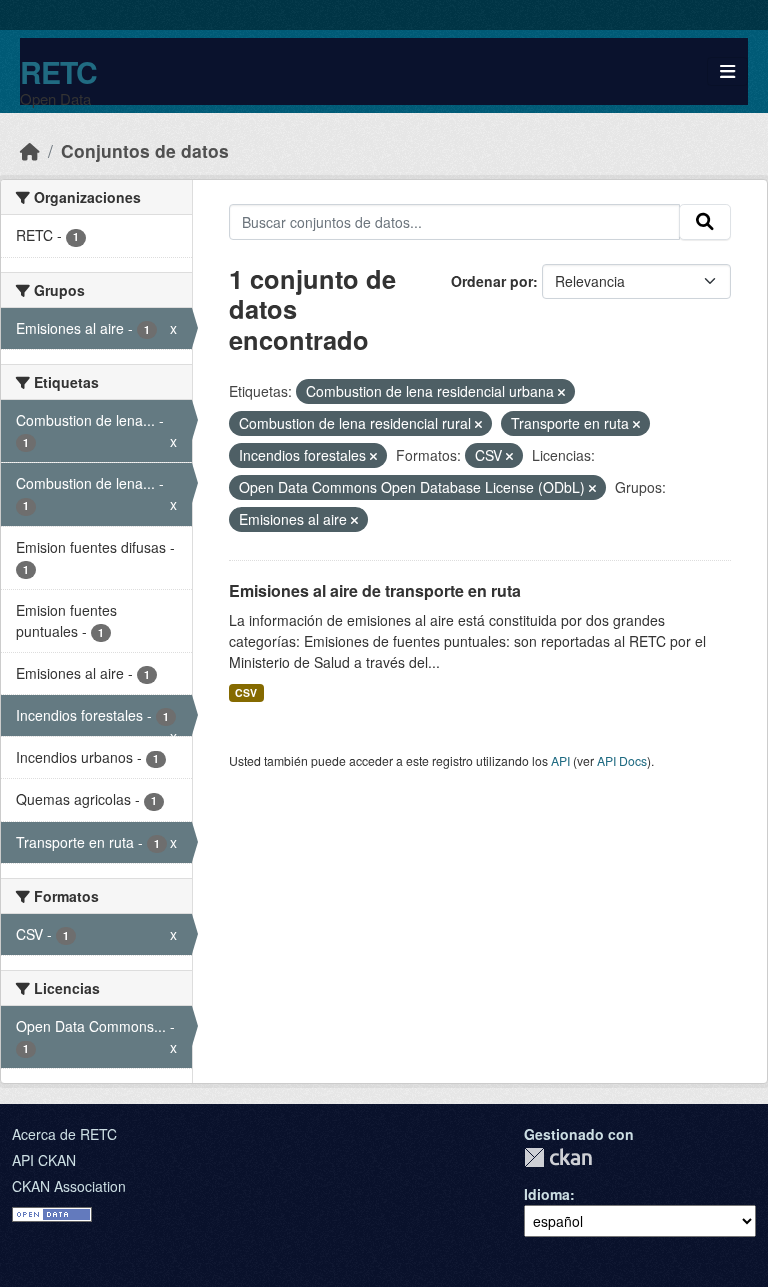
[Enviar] (705, 222)
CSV (246, 692)
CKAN (558, 1157)
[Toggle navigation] (727, 71)
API (560, 760)
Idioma (547, 1194)
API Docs (622, 760)
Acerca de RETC (64, 1134)
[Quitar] (561, 392)
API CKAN (44, 1160)
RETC (58, 71)
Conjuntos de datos (145, 150)
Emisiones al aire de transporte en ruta (375, 590)
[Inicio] (30, 150)
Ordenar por (492, 281)
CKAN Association (69, 1186)
